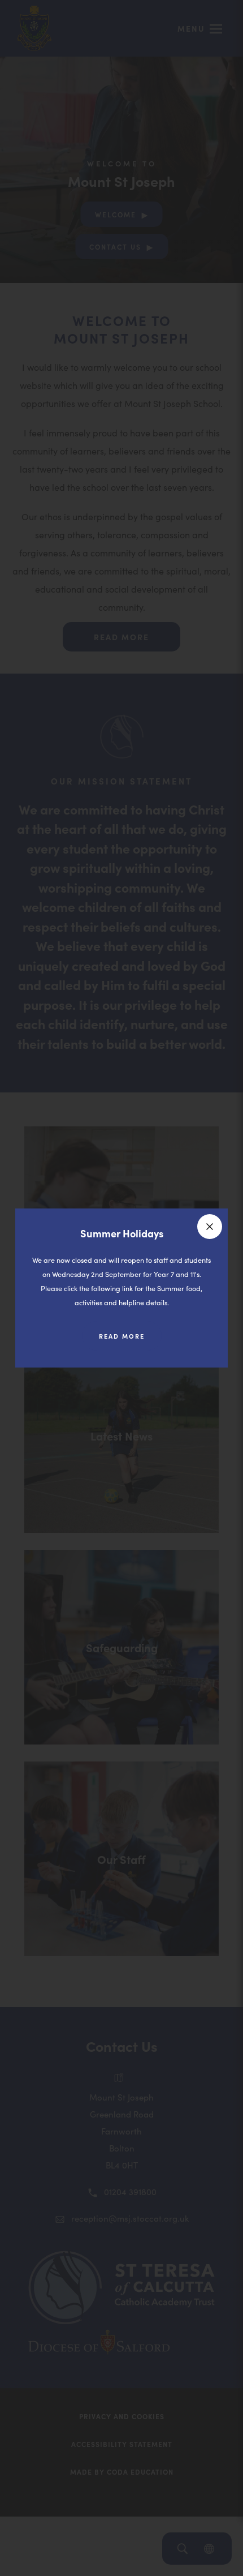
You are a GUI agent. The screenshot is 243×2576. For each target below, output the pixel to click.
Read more (130, 1341)
